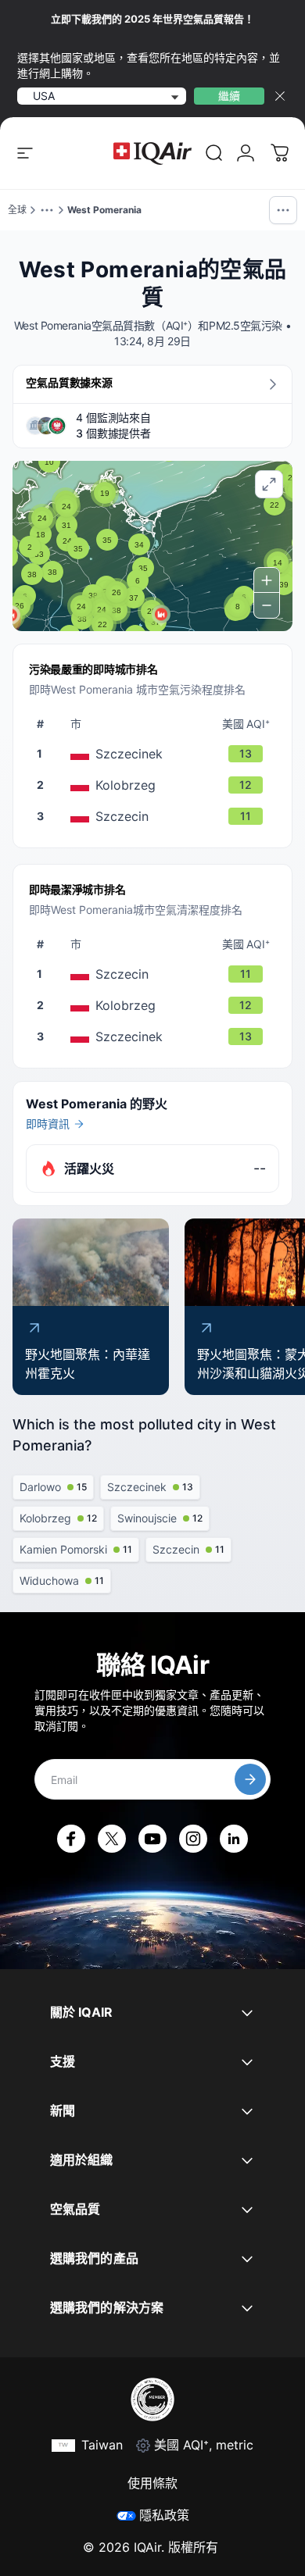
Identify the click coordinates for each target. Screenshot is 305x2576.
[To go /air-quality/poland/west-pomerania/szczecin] (156, 816)
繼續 (229, 96)
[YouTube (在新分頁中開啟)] (152, 1839)
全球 (17, 210)
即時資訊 (48, 1124)
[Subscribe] (250, 1779)
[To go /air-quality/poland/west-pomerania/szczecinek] (156, 754)
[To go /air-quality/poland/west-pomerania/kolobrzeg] (156, 785)
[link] (214, 153)
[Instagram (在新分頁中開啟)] (193, 1839)
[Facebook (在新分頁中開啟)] (71, 1839)
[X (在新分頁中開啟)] (112, 1839)
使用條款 (152, 2483)
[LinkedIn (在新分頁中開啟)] (234, 1839)
